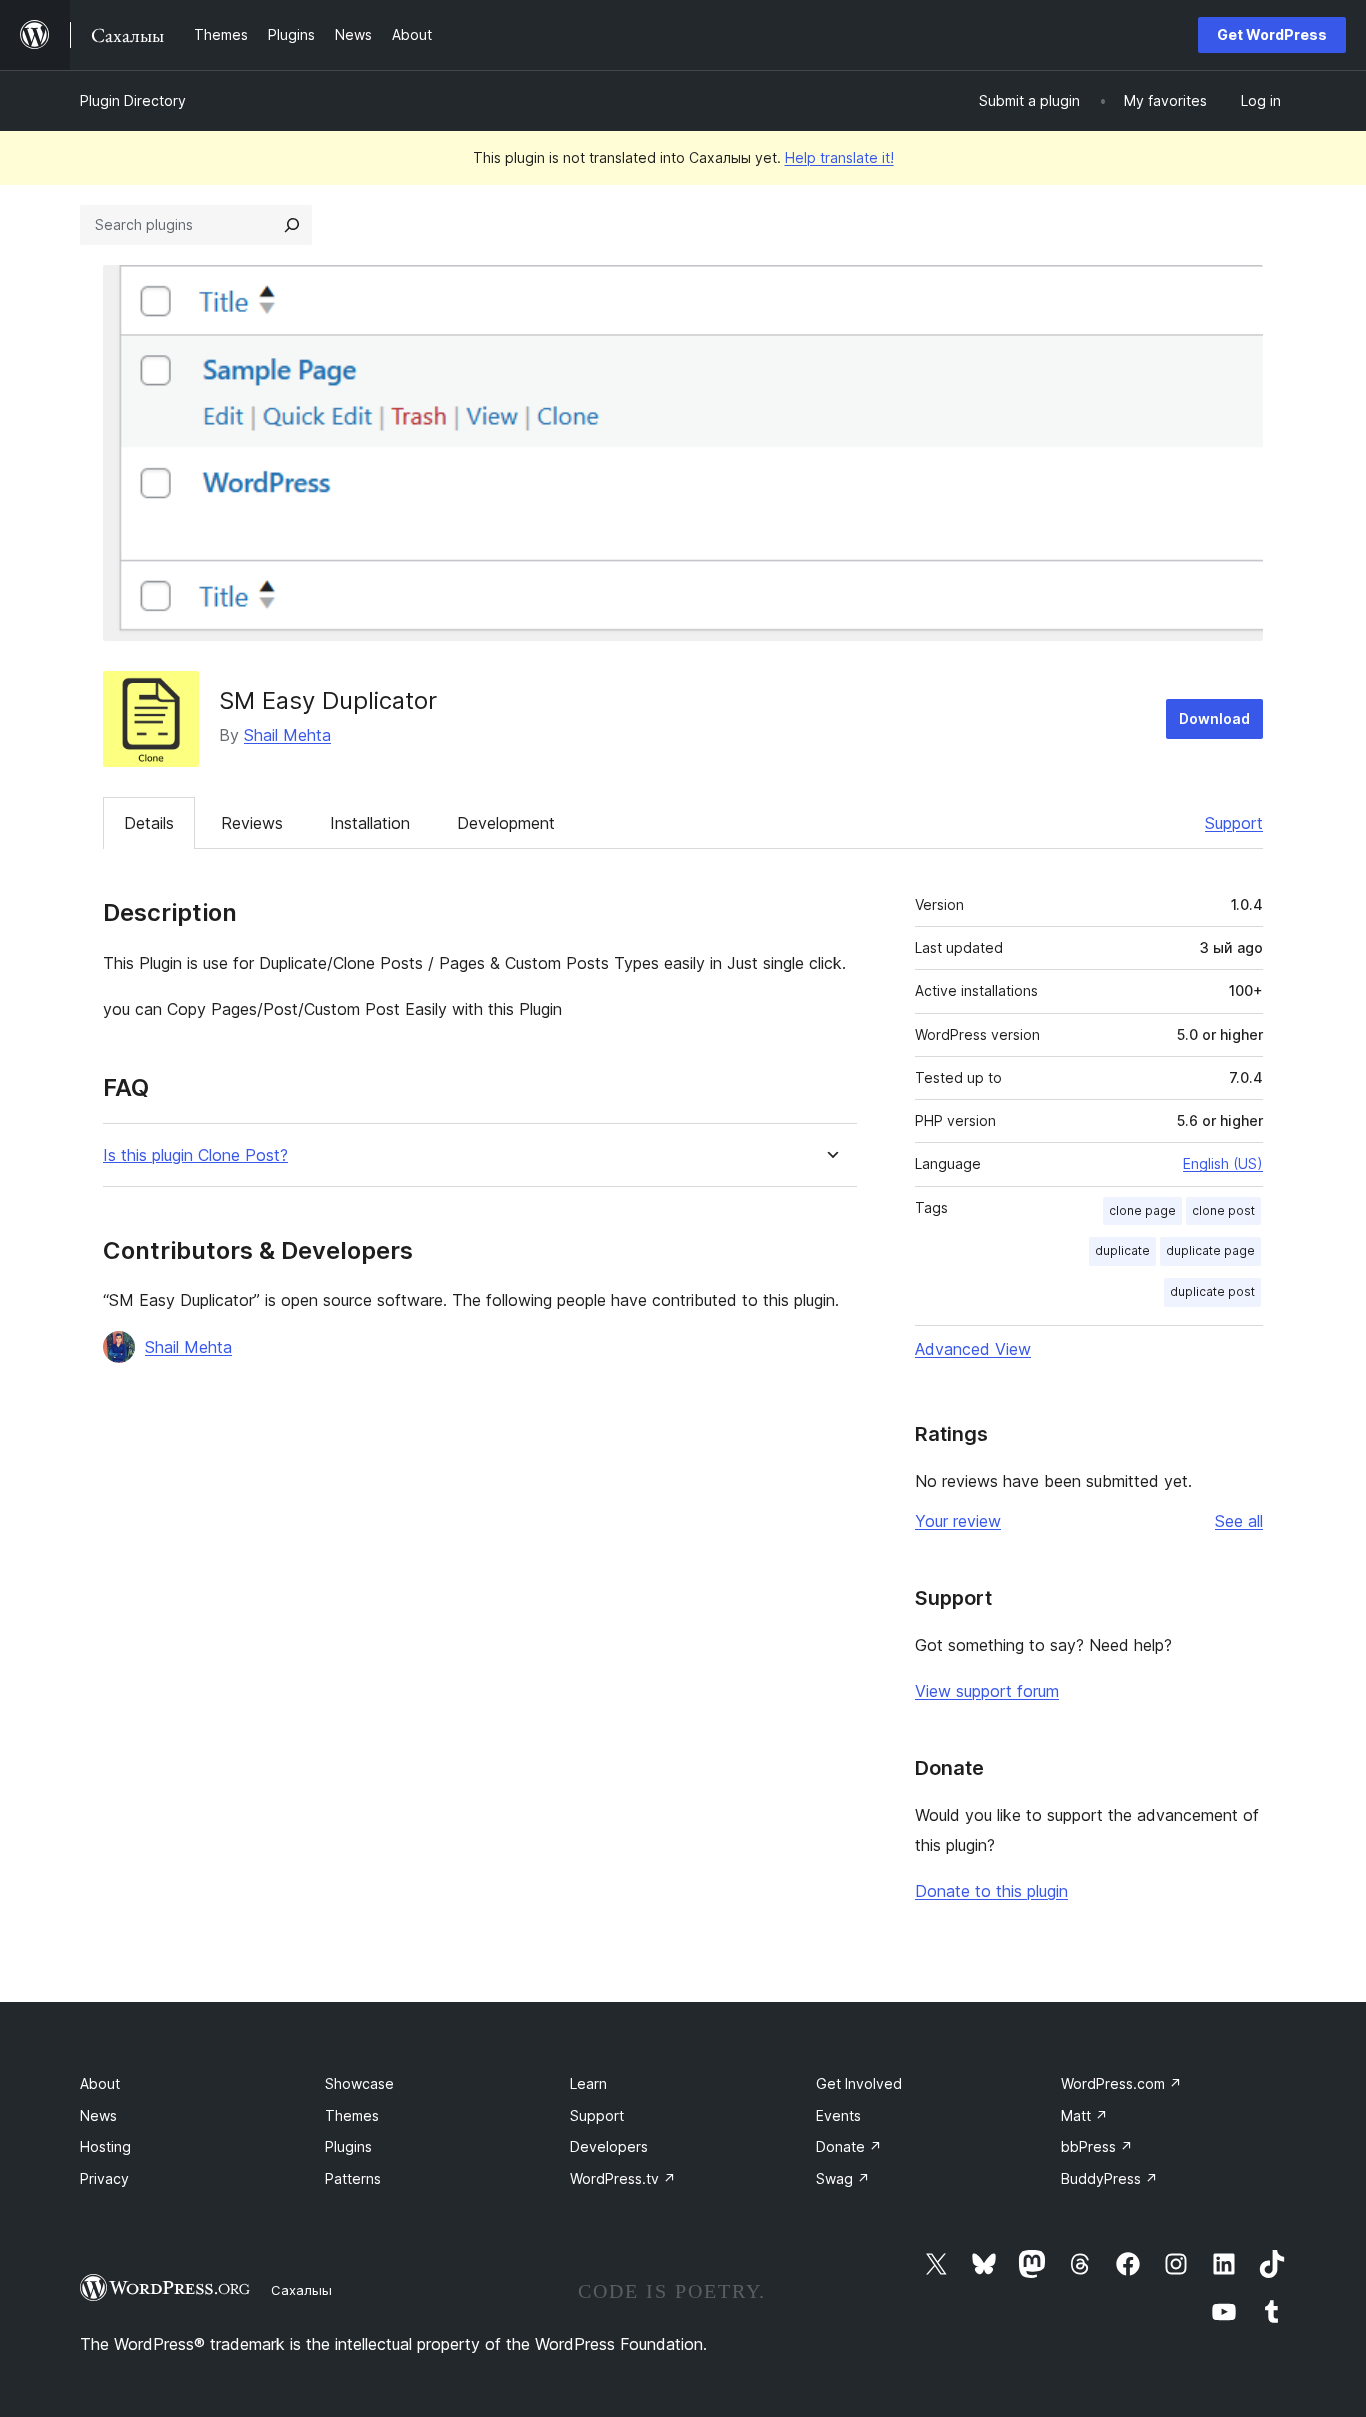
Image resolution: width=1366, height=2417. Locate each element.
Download (1214, 718)
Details (149, 823)
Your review (958, 1521)
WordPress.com (1121, 2083)
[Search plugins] (292, 225)
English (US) (1223, 1163)
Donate (849, 2146)
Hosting (105, 2146)
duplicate (1122, 1250)
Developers (609, 2146)
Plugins (348, 2146)
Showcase (359, 2083)
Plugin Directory (133, 100)
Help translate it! (839, 157)
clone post (1223, 1210)
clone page (1142, 1210)
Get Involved (859, 2083)
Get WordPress (1272, 34)
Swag (843, 2178)
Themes (352, 2115)
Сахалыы (301, 2290)
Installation (370, 823)
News (98, 2115)
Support (1234, 823)
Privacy (104, 2178)
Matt (1084, 2115)
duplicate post (1212, 1291)
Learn (588, 2083)
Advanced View (973, 1349)
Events (838, 2115)
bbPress (1097, 2146)
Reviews (252, 823)
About (100, 2083)
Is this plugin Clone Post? (195, 1155)
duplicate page (1210, 1250)
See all (1239, 1521)
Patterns (353, 2178)
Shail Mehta (287, 735)
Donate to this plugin (991, 1891)
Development (506, 823)
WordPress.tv (623, 2178)
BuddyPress (1109, 2178)
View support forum (987, 1691)
